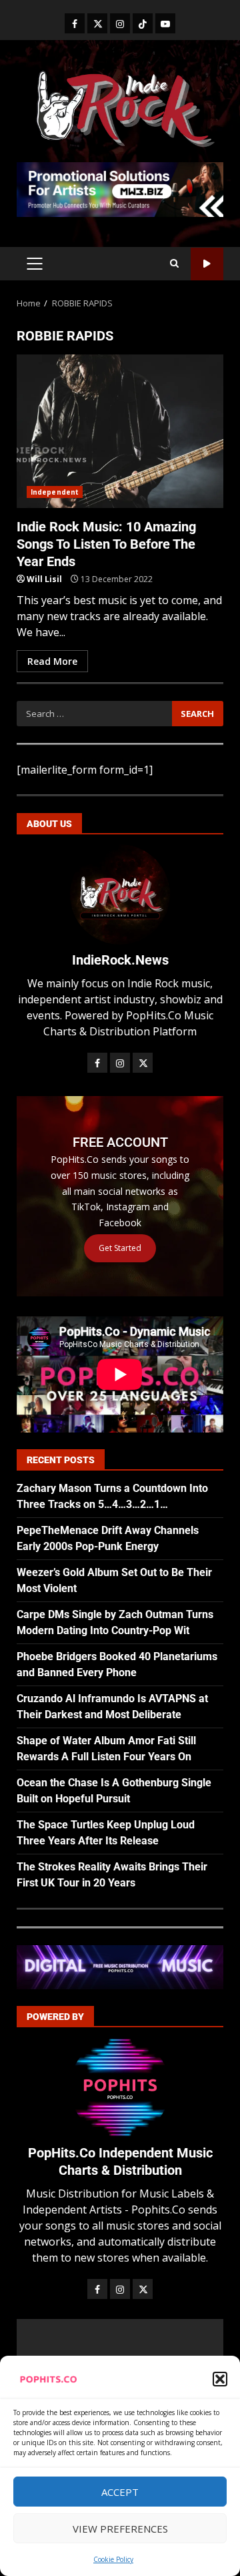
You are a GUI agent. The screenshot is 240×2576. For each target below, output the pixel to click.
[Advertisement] (120, 188)
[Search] (174, 264)
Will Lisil (44, 579)
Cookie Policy (113, 2559)
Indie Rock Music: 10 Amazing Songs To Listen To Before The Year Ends (120, 431)
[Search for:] (94, 714)
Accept (120, 2492)
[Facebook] (75, 23)
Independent (55, 492)
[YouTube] (165, 23)
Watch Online (207, 264)
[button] (220, 2379)
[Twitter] (97, 23)
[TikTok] (143, 23)
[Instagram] (120, 23)
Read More (52, 661)
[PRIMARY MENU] (34, 264)
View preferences (120, 2529)
